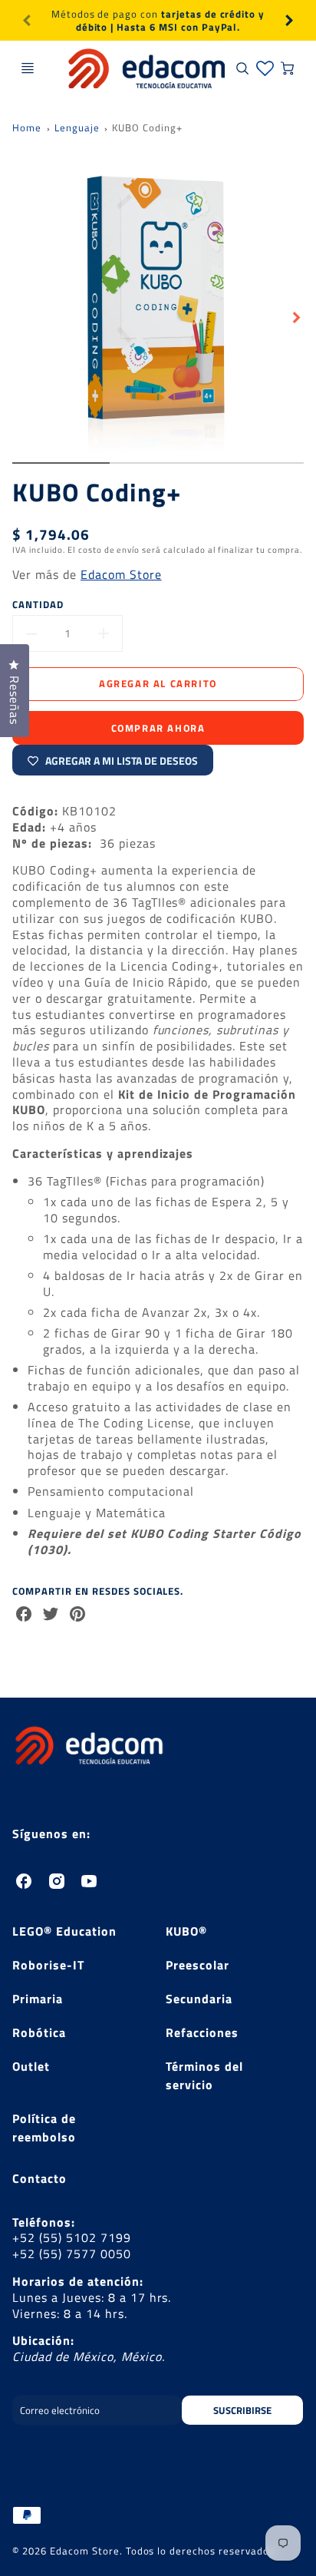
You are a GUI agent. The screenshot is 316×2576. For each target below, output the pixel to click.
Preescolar (197, 1965)
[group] (158, 20)
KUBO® (186, 1931)
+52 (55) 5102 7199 (71, 2237)
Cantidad (38, 605)
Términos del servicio (204, 2075)
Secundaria (199, 1999)
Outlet (31, 2066)
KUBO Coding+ (147, 127)
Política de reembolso (44, 2128)
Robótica (39, 2032)
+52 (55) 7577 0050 (71, 2254)
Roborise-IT (48, 1965)
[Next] (288, 21)
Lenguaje (77, 127)
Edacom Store (121, 574)
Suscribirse (242, 2410)
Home (27, 127)
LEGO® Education (64, 1931)
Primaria (38, 1999)
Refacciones (202, 2032)
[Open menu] (28, 68)
